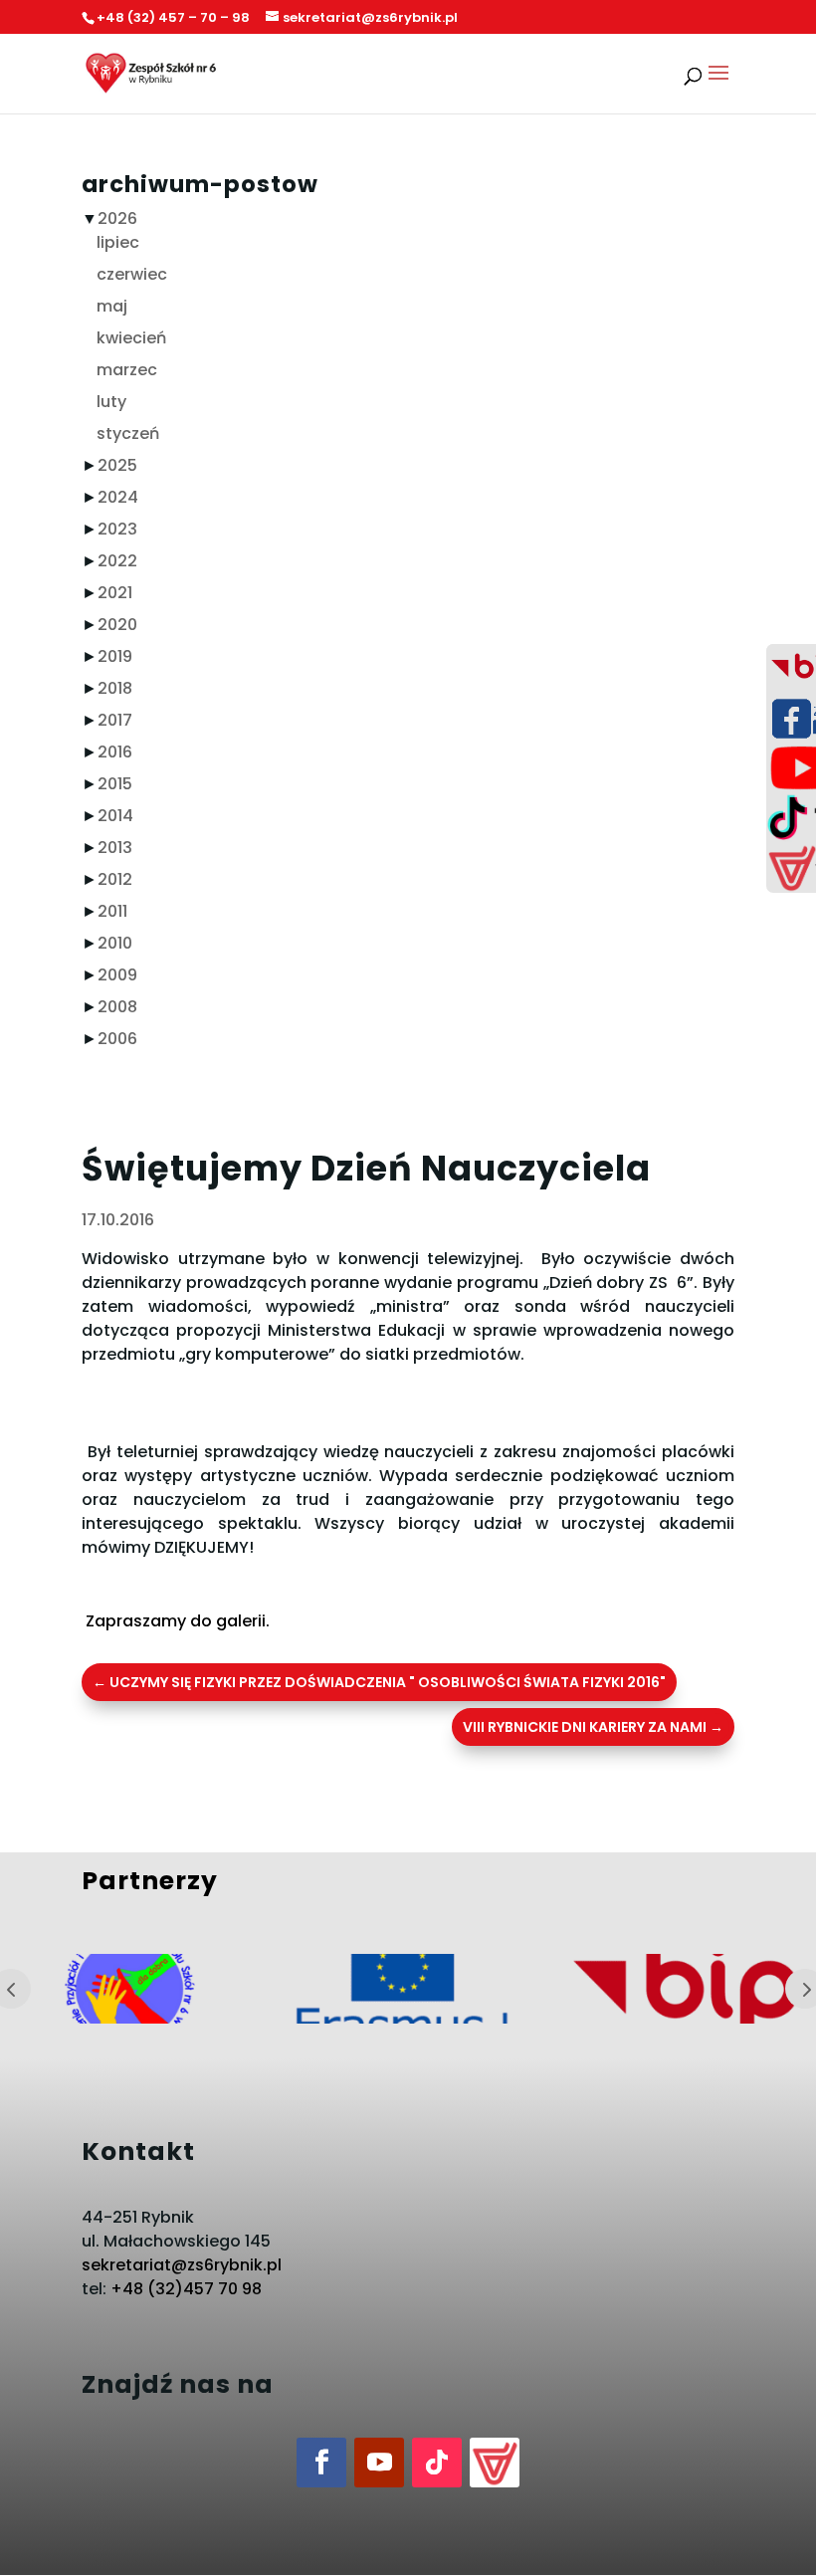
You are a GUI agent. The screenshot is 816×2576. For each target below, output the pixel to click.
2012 (115, 879)
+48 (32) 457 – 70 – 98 (173, 17)
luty (111, 402)
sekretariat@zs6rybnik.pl (182, 2265)
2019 (115, 656)
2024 (118, 497)
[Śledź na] (495, 2463)
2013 (115, 848)
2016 (115, 752)
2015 (115, 784)
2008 (117, 1007)
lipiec (118, 242)
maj (112, 306)
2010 (115, 943)
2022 (117, 561)
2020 (117, 625)
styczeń (128, 433)
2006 (117, 1039)
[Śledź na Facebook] (321, 2463)
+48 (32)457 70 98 (186, 2289)
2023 (117, 529)
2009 (117, 975)
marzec (127, 370)
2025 (117, 465)
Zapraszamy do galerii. (176, 1621)
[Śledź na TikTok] (437, 2463)
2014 (115, 816)
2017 (115, 720)
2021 (115, 593)
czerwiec (132, 274)
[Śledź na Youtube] (379, 2463)
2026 (117, 218)
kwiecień (131, 338)
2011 (112, 911)
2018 (115, 688)
